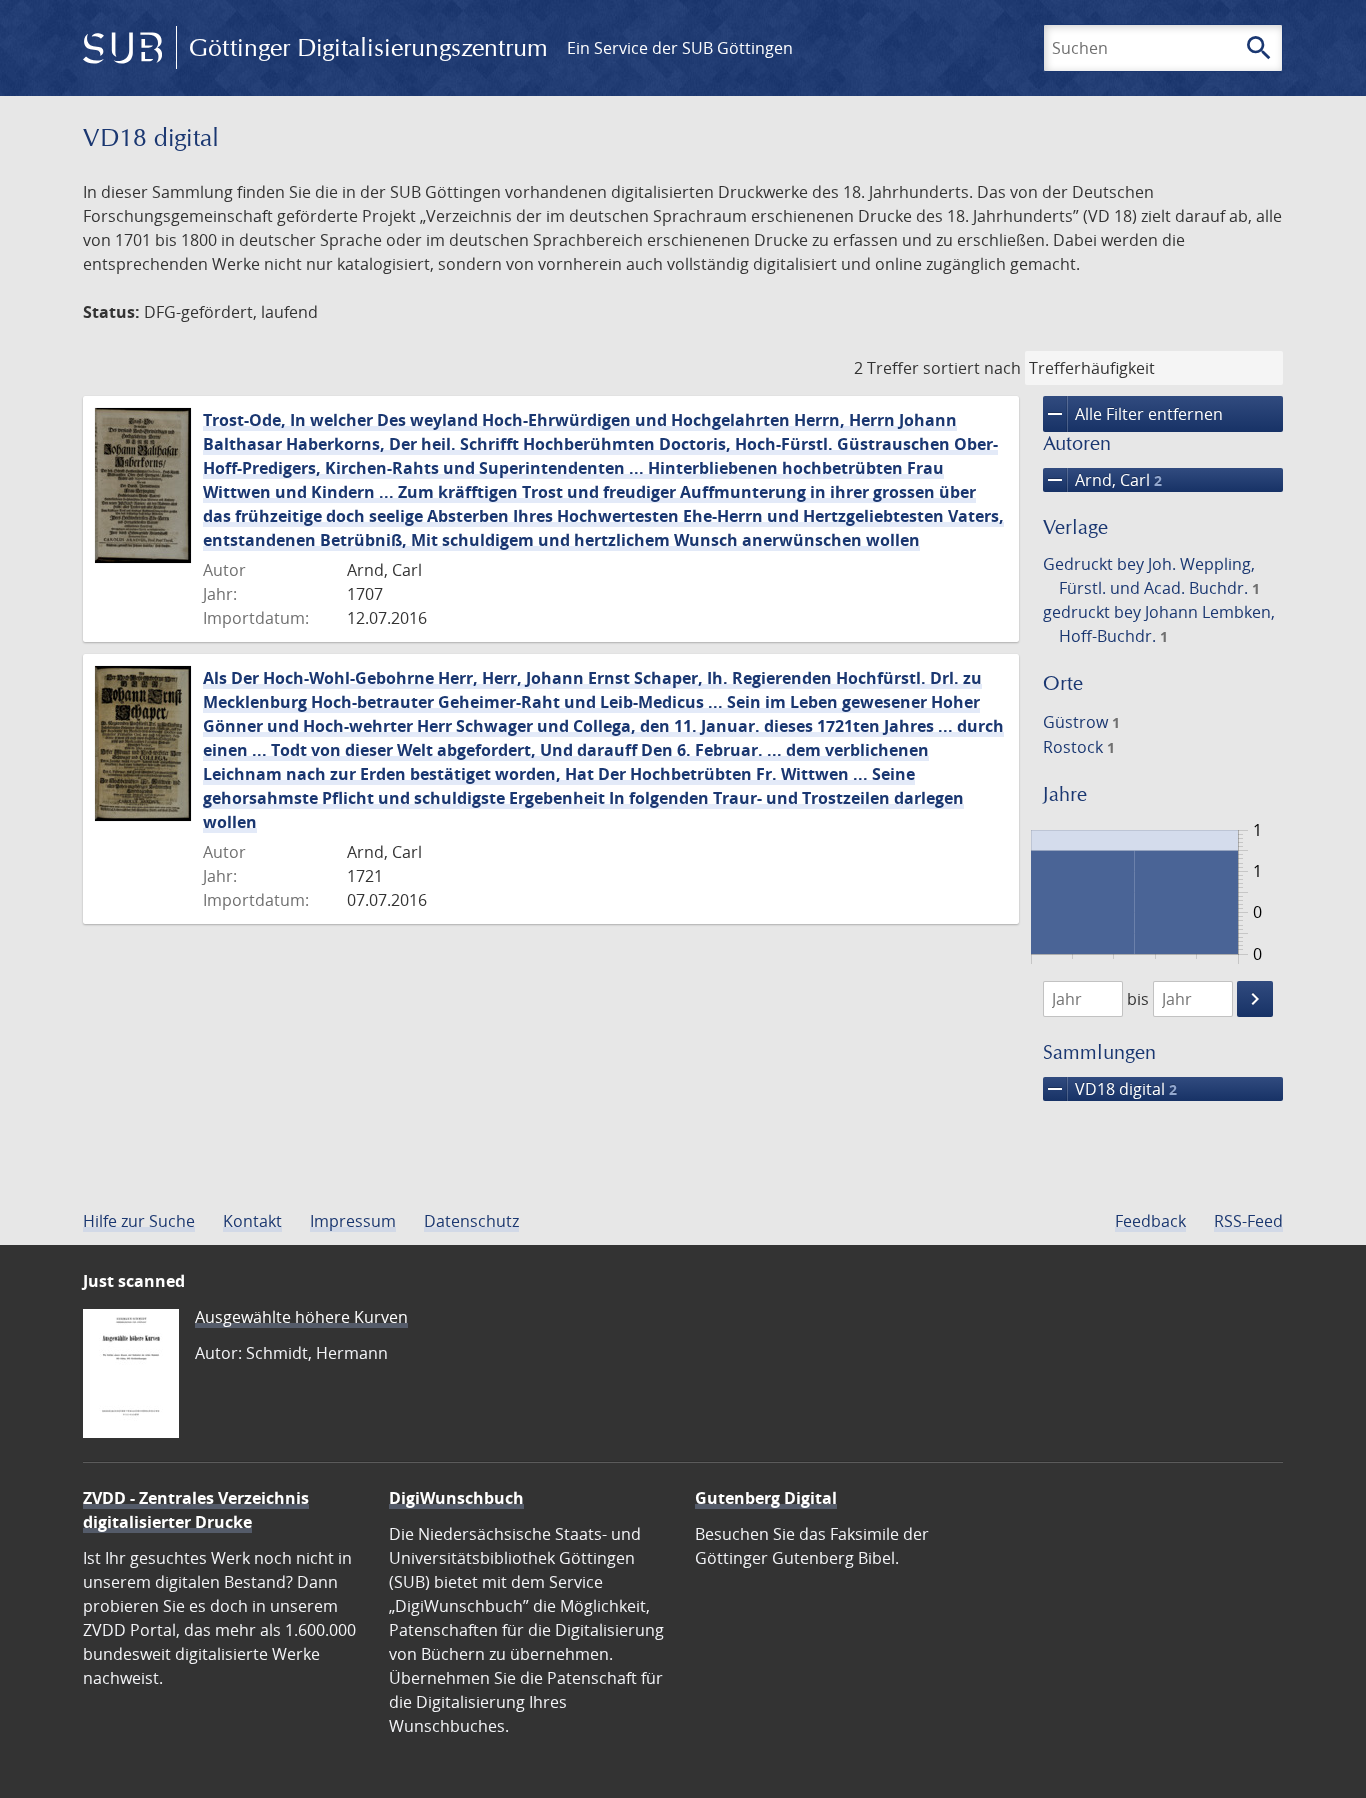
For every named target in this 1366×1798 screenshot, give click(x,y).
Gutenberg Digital (766, 1498)
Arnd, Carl (1102, 480)
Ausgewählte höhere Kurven (301, 1317)
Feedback (1150, 1221)
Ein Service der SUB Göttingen (680, 48)
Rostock (1079, 747)
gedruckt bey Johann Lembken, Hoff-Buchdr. (1159, 624)
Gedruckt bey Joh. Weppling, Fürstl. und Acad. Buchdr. (1151, 576)
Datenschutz (471, 1221)
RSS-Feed (1248, 1221)
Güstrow (1081, 722)
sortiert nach (972, 368)
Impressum (353, 1221)
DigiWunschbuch (456, 1498)
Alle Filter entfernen (1133, 414)
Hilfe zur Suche (139, 1221)
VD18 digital (1110, 1089)
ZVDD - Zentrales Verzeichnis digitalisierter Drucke (196, 1510)
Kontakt (252, 1221)
